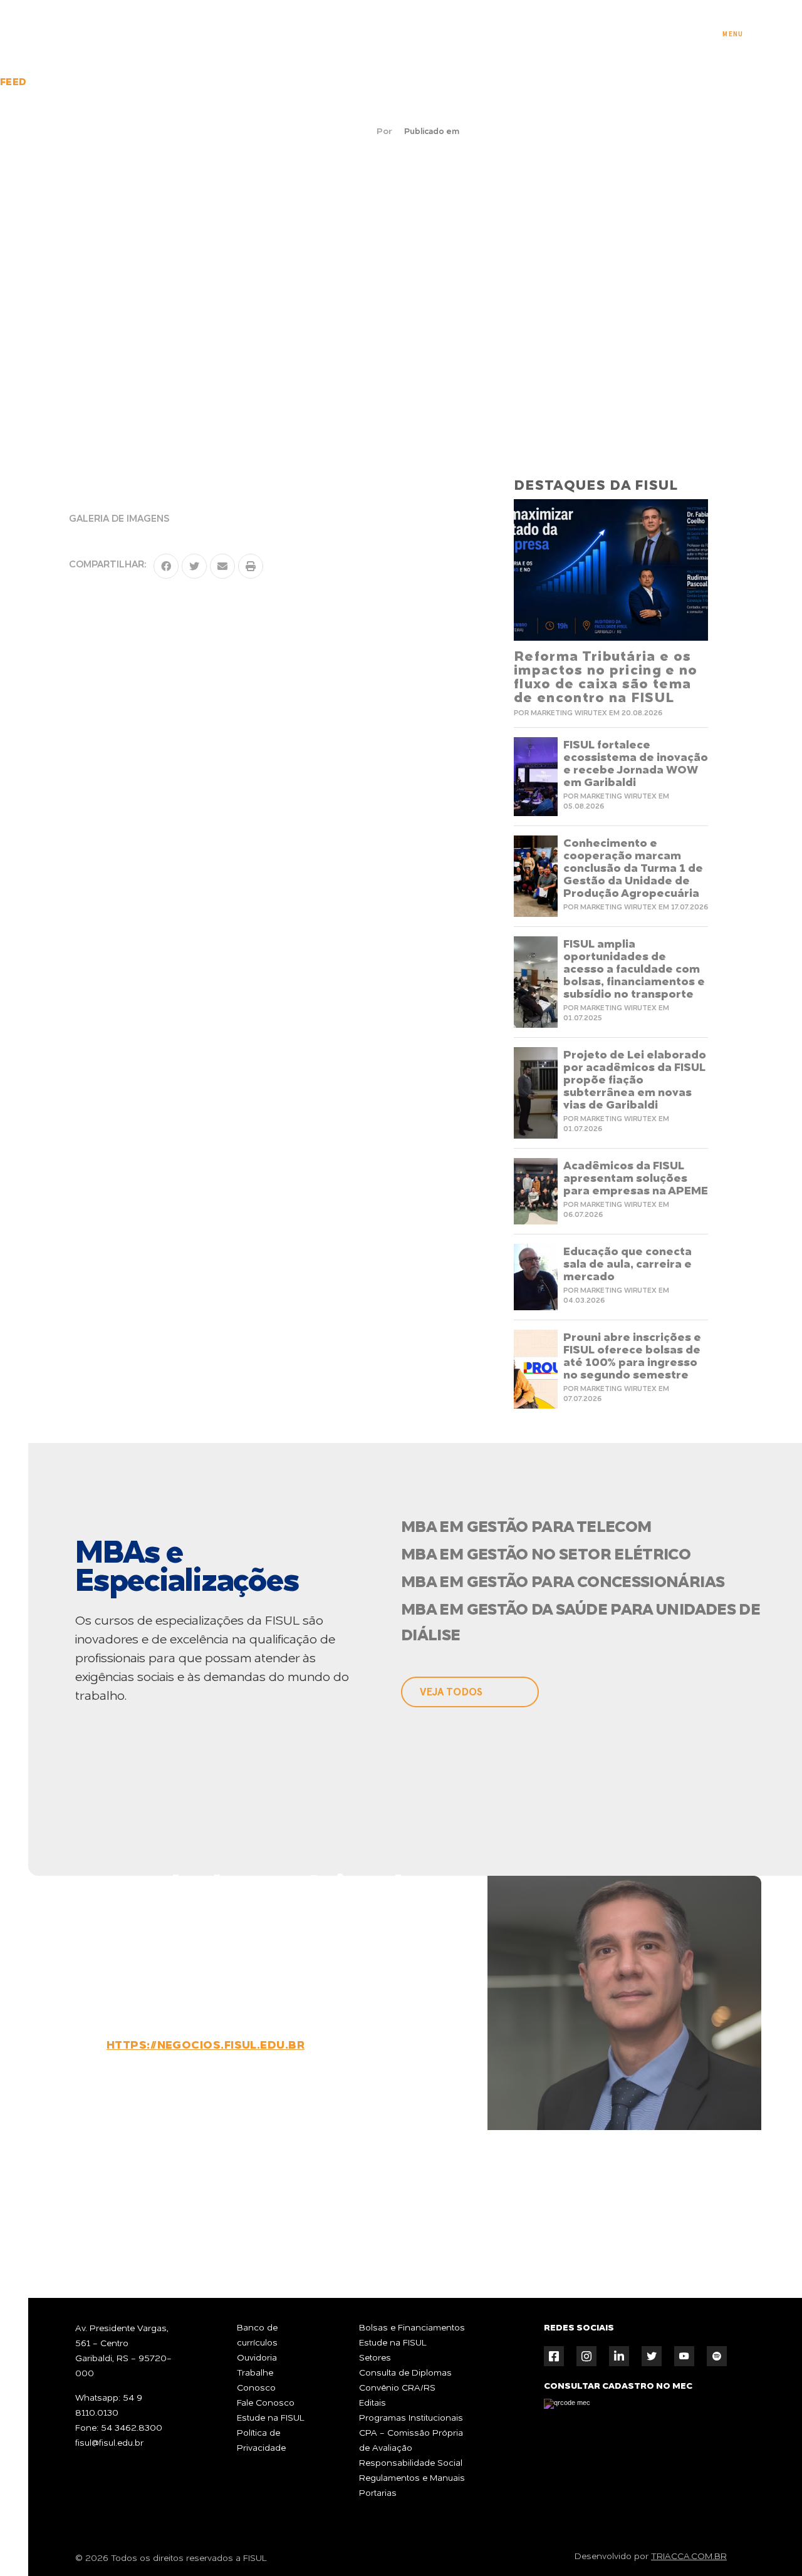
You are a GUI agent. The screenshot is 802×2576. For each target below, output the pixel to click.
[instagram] (586, 2356)
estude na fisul (636, 37)
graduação (170, 34)
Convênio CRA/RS (397, 2388)
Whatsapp (516, 2218)
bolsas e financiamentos (531, 37)
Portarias (378, 2493)
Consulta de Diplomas (405, 2373)
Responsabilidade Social (411, 2463)
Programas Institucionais (411, 2418)
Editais (372, 2403)
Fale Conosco (266, 2403)
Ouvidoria (257, 2358)
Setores (375, 2358)
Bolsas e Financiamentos (412, 2328)
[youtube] (684, 2356)
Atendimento (754, 2530)
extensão (456, 34)
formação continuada (353, 37)
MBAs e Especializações (250, 37)
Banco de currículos (257, 2335)
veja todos (451, 1692)
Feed (13, 83)
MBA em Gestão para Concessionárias (563, 1583)
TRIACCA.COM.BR (689, 2557)
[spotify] (717, 2356)
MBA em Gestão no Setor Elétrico (546, 1555)
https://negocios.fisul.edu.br (206, 2046)
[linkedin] (619, 2356)
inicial (112, 34)
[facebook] (554, 2356)
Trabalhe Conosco (256, 2381)
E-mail (654, 2218)
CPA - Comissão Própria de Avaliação (411, 2441)
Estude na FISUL (271, 2418)
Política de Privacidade (261, 2441)
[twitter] (652, 2356)
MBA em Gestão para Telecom (526, 1528)
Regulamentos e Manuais (412, 2478)
